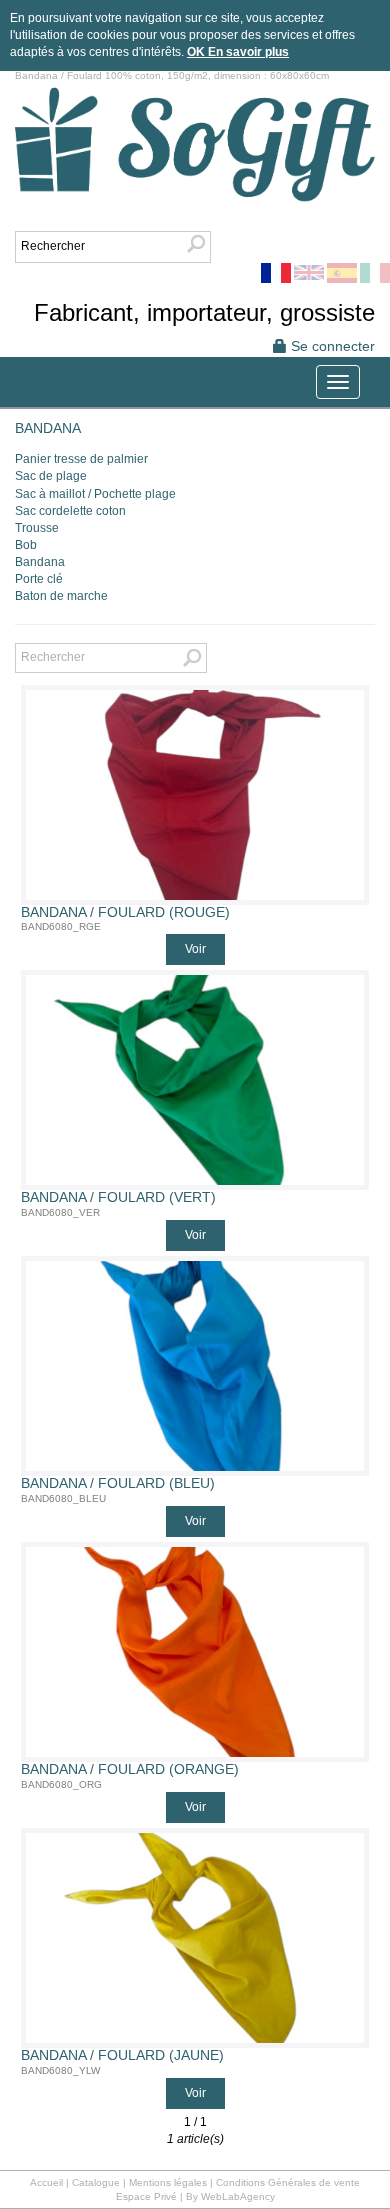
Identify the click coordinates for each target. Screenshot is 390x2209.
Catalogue (96, 2182)
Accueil (46, 2182)
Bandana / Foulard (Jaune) (122, 2055)
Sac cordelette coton (70, 511)
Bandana (40, 562)
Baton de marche (61, 596)
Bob (26, 545)
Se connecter (331, 346)
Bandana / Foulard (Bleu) (118, 1483)
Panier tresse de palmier (81, 459)
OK (197, 52)
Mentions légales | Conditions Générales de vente (244, 2182)
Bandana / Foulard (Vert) (118, 1197)
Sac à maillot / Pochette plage (95, 494)
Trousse (37, 528)
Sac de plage (51, 476)
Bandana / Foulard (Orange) (130, 1769)
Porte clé (39, 579)
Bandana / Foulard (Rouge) (125, 912)
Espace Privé (146, 2196)
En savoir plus (248, 52)
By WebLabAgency (230, 2196)
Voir (195, 949)
